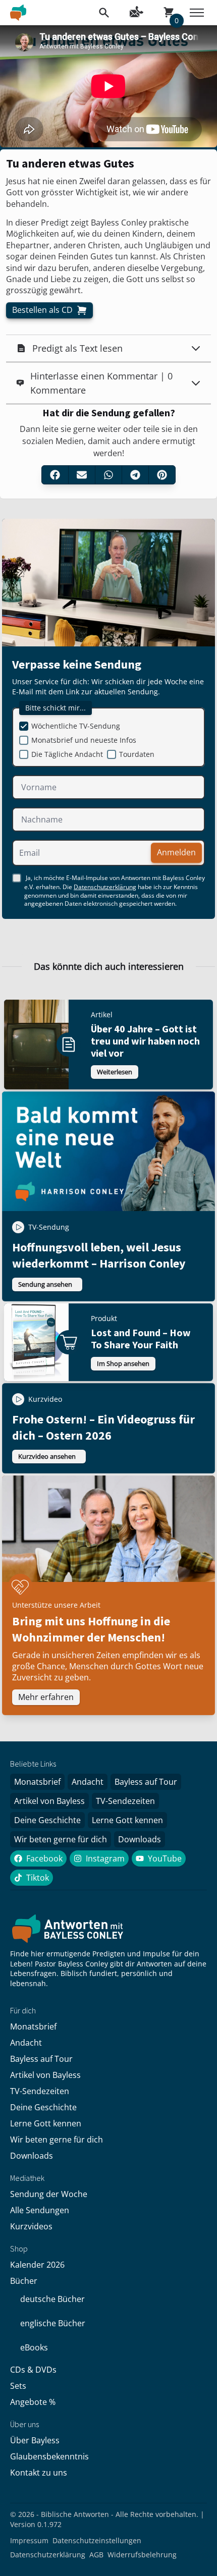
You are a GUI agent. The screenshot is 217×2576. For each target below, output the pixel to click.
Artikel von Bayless (49, 1801)
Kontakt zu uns (39, 2473)
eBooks (34, 2347)
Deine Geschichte (47, 1820)
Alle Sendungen (40, 2210)
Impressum (29, 2540)
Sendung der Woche (49, 2194)
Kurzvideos (31, 2226)
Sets (18, 2386)
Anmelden (176, 852)
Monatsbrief (37, 1782)
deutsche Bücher (52, 2299)
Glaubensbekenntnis (49, 2456)
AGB (96, 2555)
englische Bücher (53, 2323)
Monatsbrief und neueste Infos (84, 740)
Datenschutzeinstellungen (97, 2540)
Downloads (140, 1839)
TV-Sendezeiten (125, 1801)
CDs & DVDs (33, 2370)
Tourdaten (137, 754)
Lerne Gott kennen (127, 1820)
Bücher (24, 2281)
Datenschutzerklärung (105, 887)
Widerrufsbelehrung (142, 2555)
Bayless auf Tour (146, 1782)
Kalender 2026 (37, 2265)
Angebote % (33, 2402)
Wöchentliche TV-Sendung (76, 726)
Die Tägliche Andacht (67, 754)
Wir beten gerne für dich (61, 1839)
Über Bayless (35, 2440)
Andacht (88, 1782)
